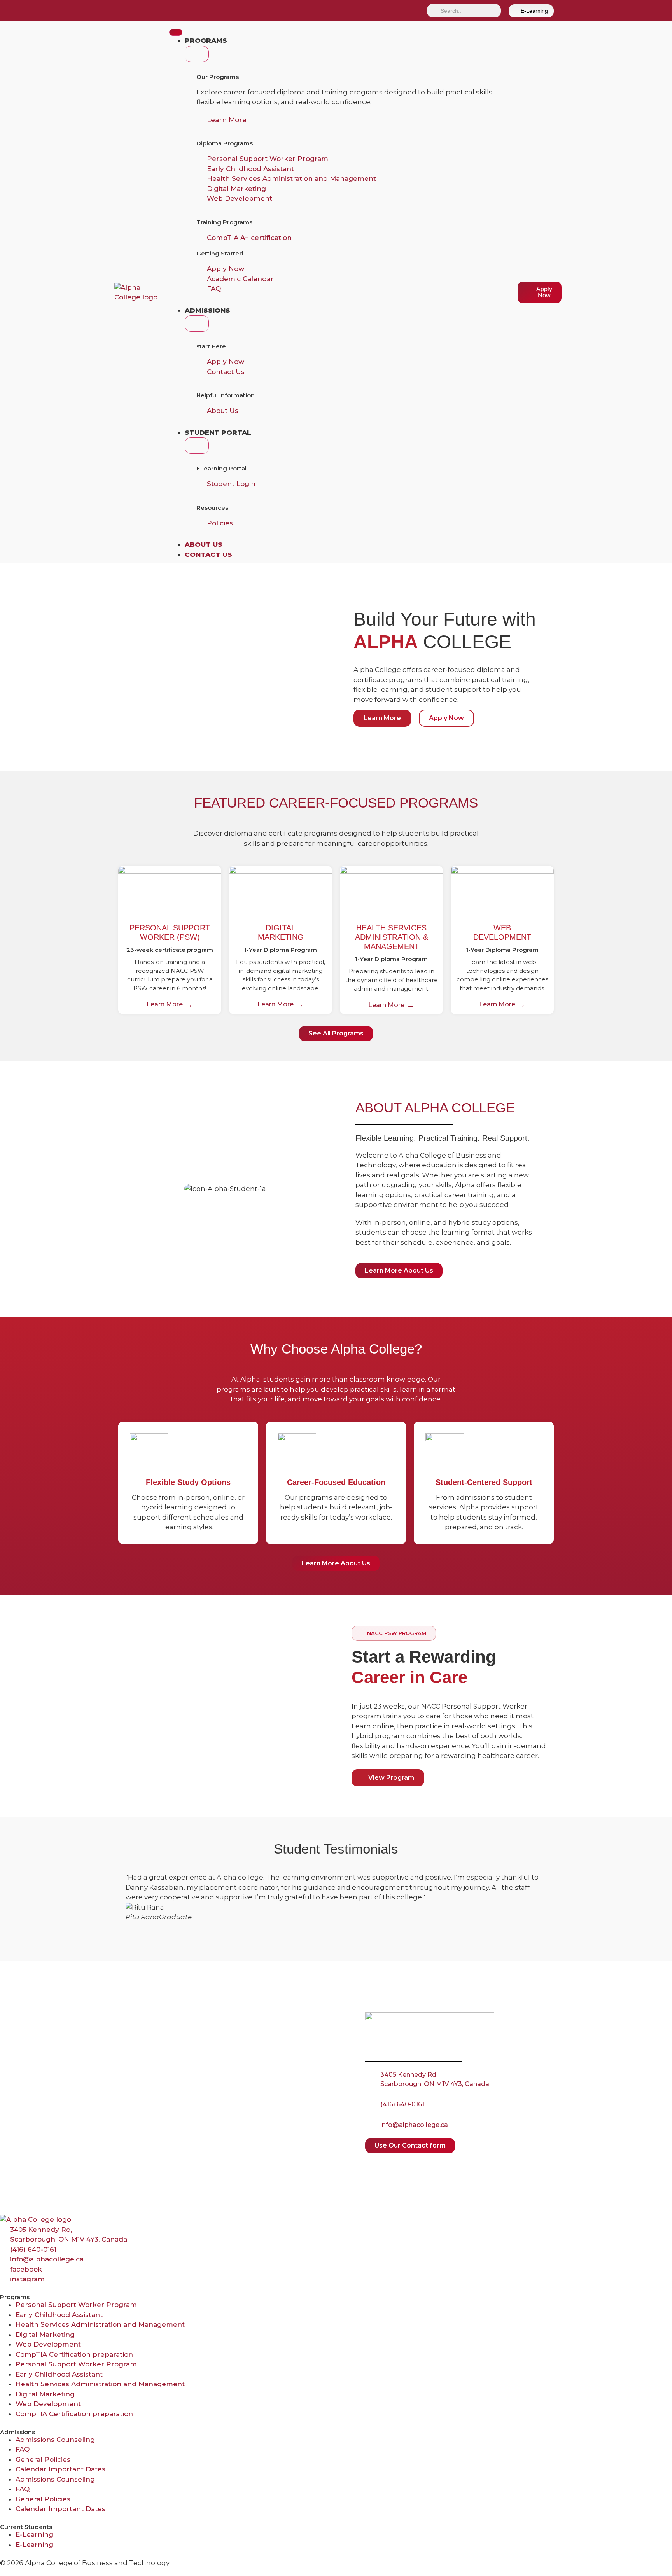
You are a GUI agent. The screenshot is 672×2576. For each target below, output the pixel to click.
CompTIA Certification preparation (74, 2354)
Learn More (165, 1004)
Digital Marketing (45, 2335)
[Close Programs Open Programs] (197, 54)
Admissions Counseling (55, 2440)
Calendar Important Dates (60, 2469)
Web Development (48, 2344)
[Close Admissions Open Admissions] (197, 324)
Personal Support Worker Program (76, 2305)
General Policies (43, 2459)
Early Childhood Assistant (59, 2315)
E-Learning (34, 2534)
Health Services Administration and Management (100, 2324)
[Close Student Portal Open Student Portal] (197, 446)
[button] (394, 1633)
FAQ (23, 2449)
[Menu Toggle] (176, 32)
